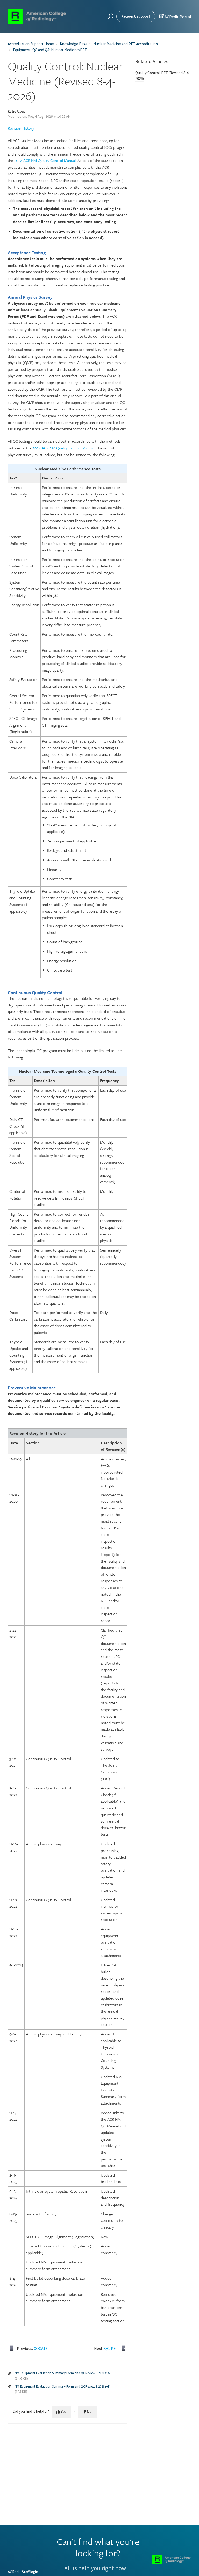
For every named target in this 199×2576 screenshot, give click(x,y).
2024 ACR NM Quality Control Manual (45, 160)
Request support (136, 16)
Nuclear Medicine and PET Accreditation (126, 44)
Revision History (21, 128)
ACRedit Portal (175, 16)
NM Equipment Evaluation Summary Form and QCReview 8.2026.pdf (62, 2386)
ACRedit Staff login (23, 2572)
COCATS (41, 2348)
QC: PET (111, 2348)
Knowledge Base (74, 44)
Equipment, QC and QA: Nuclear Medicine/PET (50, 50)
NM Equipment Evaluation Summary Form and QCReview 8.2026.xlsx (63, 2373)
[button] (110, 17)
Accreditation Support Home (31, 44)
